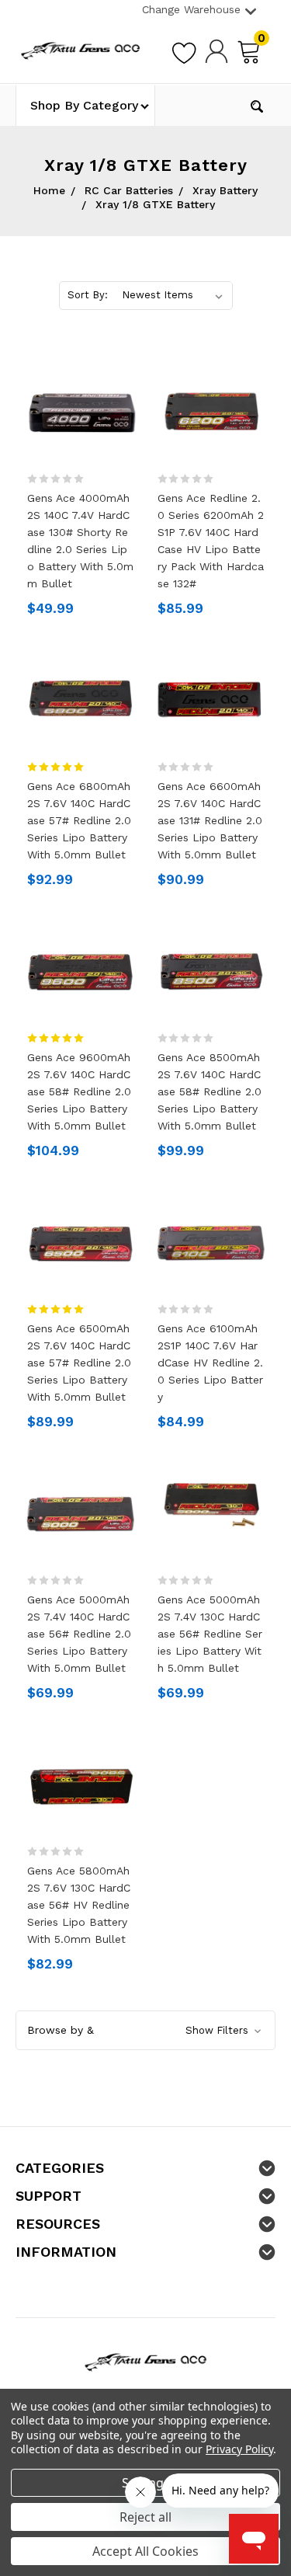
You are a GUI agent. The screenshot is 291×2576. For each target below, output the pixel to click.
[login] (217, 50)
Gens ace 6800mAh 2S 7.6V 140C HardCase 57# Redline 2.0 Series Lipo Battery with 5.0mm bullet (79, 820)
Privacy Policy (239, 2449)
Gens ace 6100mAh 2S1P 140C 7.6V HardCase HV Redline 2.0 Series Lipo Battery (210, 1363)
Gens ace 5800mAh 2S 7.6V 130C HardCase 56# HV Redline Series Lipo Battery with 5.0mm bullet (79, 1905)
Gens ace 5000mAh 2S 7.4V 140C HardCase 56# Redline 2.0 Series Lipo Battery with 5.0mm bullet (79, 1634)
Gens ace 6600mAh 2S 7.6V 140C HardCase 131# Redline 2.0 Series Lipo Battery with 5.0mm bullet (210, 820)
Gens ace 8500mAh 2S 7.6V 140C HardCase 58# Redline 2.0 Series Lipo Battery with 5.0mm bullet (210, 1091)
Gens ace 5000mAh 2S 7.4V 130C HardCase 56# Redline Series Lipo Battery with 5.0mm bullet (210, 1634)
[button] (145, 2030)
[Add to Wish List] (184, 50)
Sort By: (88, 295)
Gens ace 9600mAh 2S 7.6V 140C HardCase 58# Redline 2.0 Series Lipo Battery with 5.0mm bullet (79, 1091)
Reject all (145, 2517)
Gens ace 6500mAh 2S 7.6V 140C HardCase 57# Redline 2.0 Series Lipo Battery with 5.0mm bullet (79, 1363)
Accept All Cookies (145, 2551)
